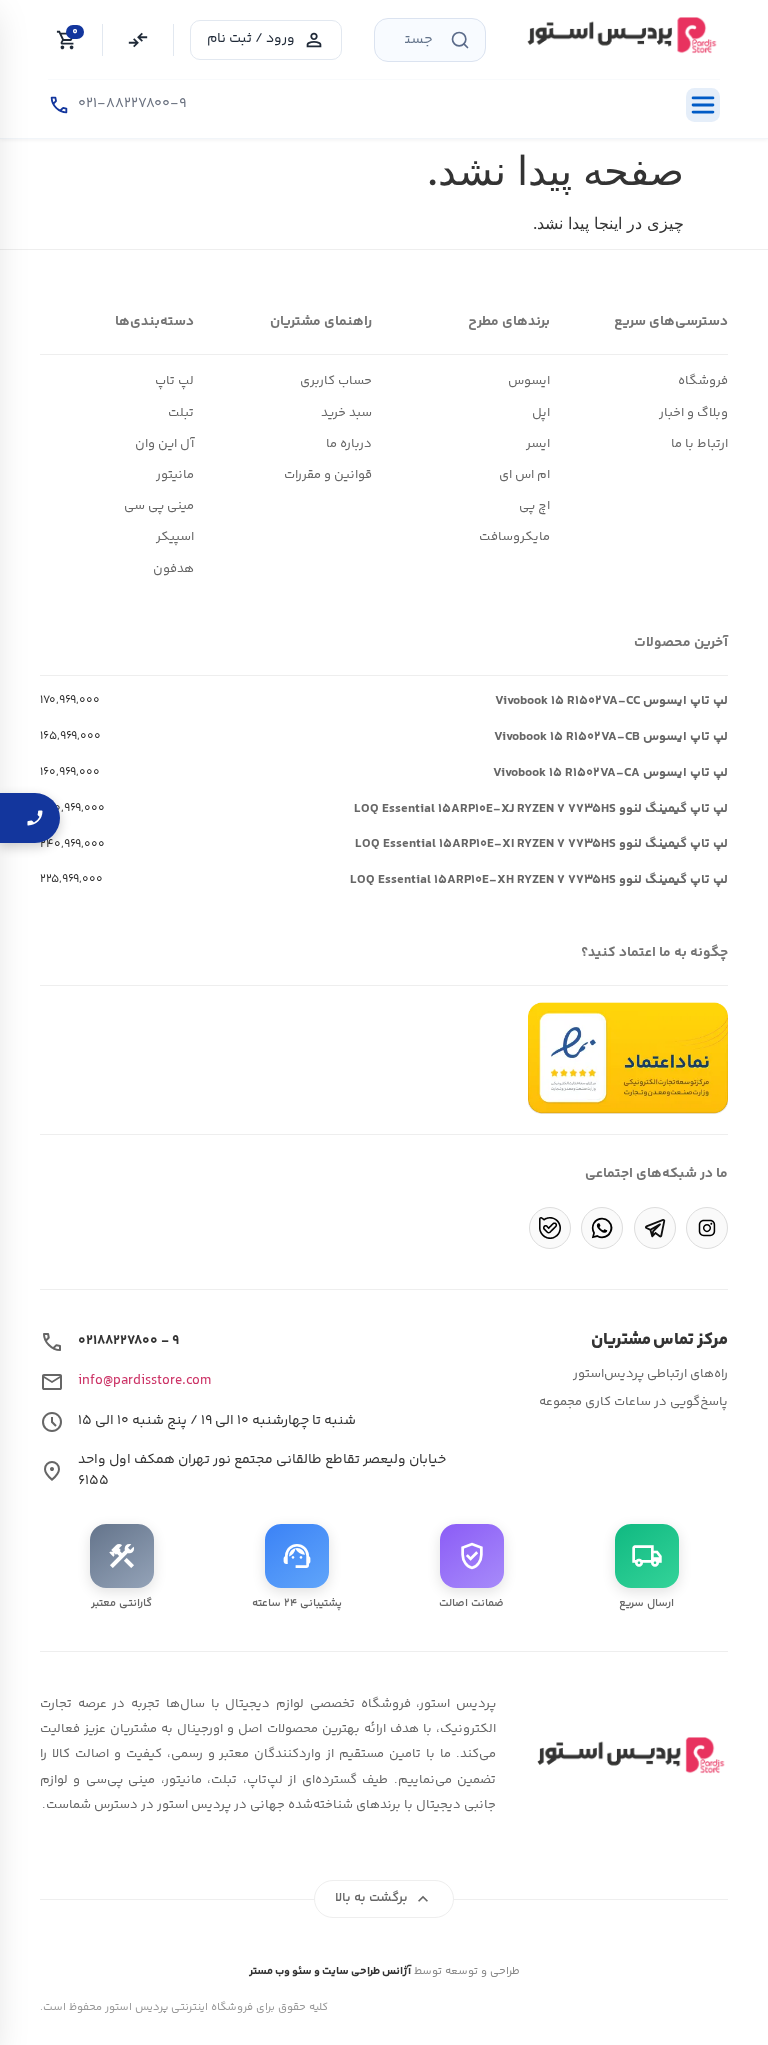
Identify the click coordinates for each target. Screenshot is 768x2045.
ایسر (538, 444)
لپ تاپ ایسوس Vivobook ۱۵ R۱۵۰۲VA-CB (611, 737)
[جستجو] (460, 40)
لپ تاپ (174, 381)
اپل (541, 413)
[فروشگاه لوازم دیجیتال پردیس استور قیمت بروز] (619, 35)
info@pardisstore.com (144, 1381)
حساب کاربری (336, 381)
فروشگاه (703, 381)
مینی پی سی (159, 506)
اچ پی (534, 506)
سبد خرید (346, 413)
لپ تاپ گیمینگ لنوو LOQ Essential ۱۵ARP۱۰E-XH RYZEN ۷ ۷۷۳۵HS (539, 880)
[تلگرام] (655, 1228)
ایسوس (529, 381)
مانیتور (175, 475)
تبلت (181, 413)
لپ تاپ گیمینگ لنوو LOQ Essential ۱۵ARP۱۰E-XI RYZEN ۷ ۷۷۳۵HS (541, 844)
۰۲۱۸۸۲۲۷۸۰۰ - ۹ (128, 1341)
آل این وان (164, 444)
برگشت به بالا (384, 1899)
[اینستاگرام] (707, 1228)
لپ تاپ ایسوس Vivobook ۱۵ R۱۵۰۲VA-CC (611, 701)
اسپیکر (175, 537)
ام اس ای (524, 475)
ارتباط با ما (699, 444)
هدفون (173, 569)
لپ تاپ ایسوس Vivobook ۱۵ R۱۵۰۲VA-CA (610, 773)
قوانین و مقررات (328, 475)
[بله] (550, 1228)
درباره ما (349, 444)
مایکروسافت (514, 537)
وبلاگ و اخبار (693, 413)
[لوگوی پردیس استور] (628, 1755)
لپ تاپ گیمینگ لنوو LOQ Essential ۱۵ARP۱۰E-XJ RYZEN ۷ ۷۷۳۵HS (541, 809)
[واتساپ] (602, 1228)
